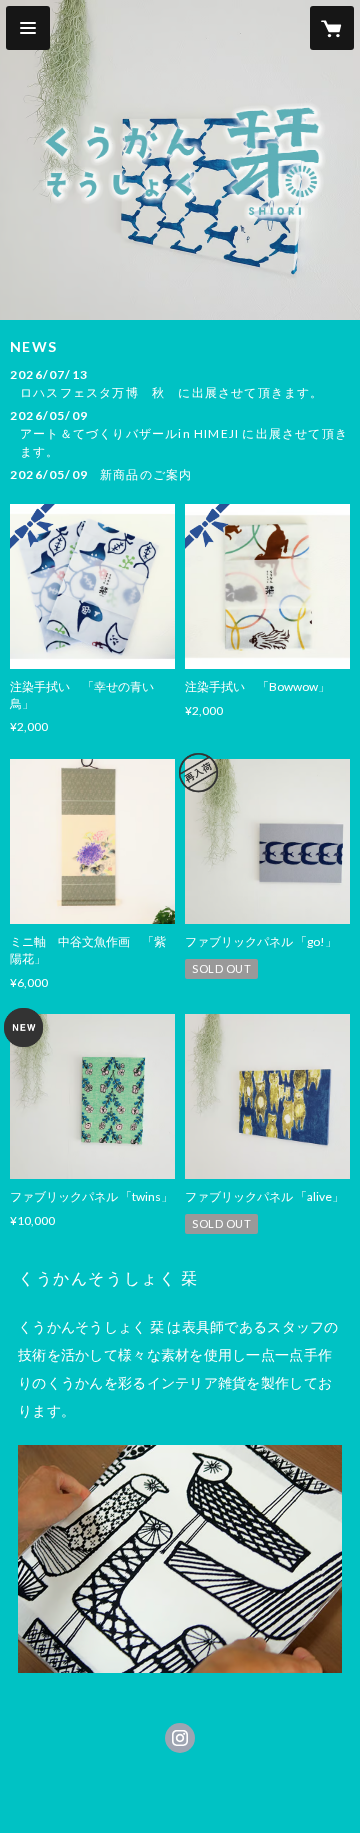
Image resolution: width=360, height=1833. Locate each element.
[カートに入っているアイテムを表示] (332, 28)
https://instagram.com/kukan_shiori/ (180, 1738)
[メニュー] (28, 28)
